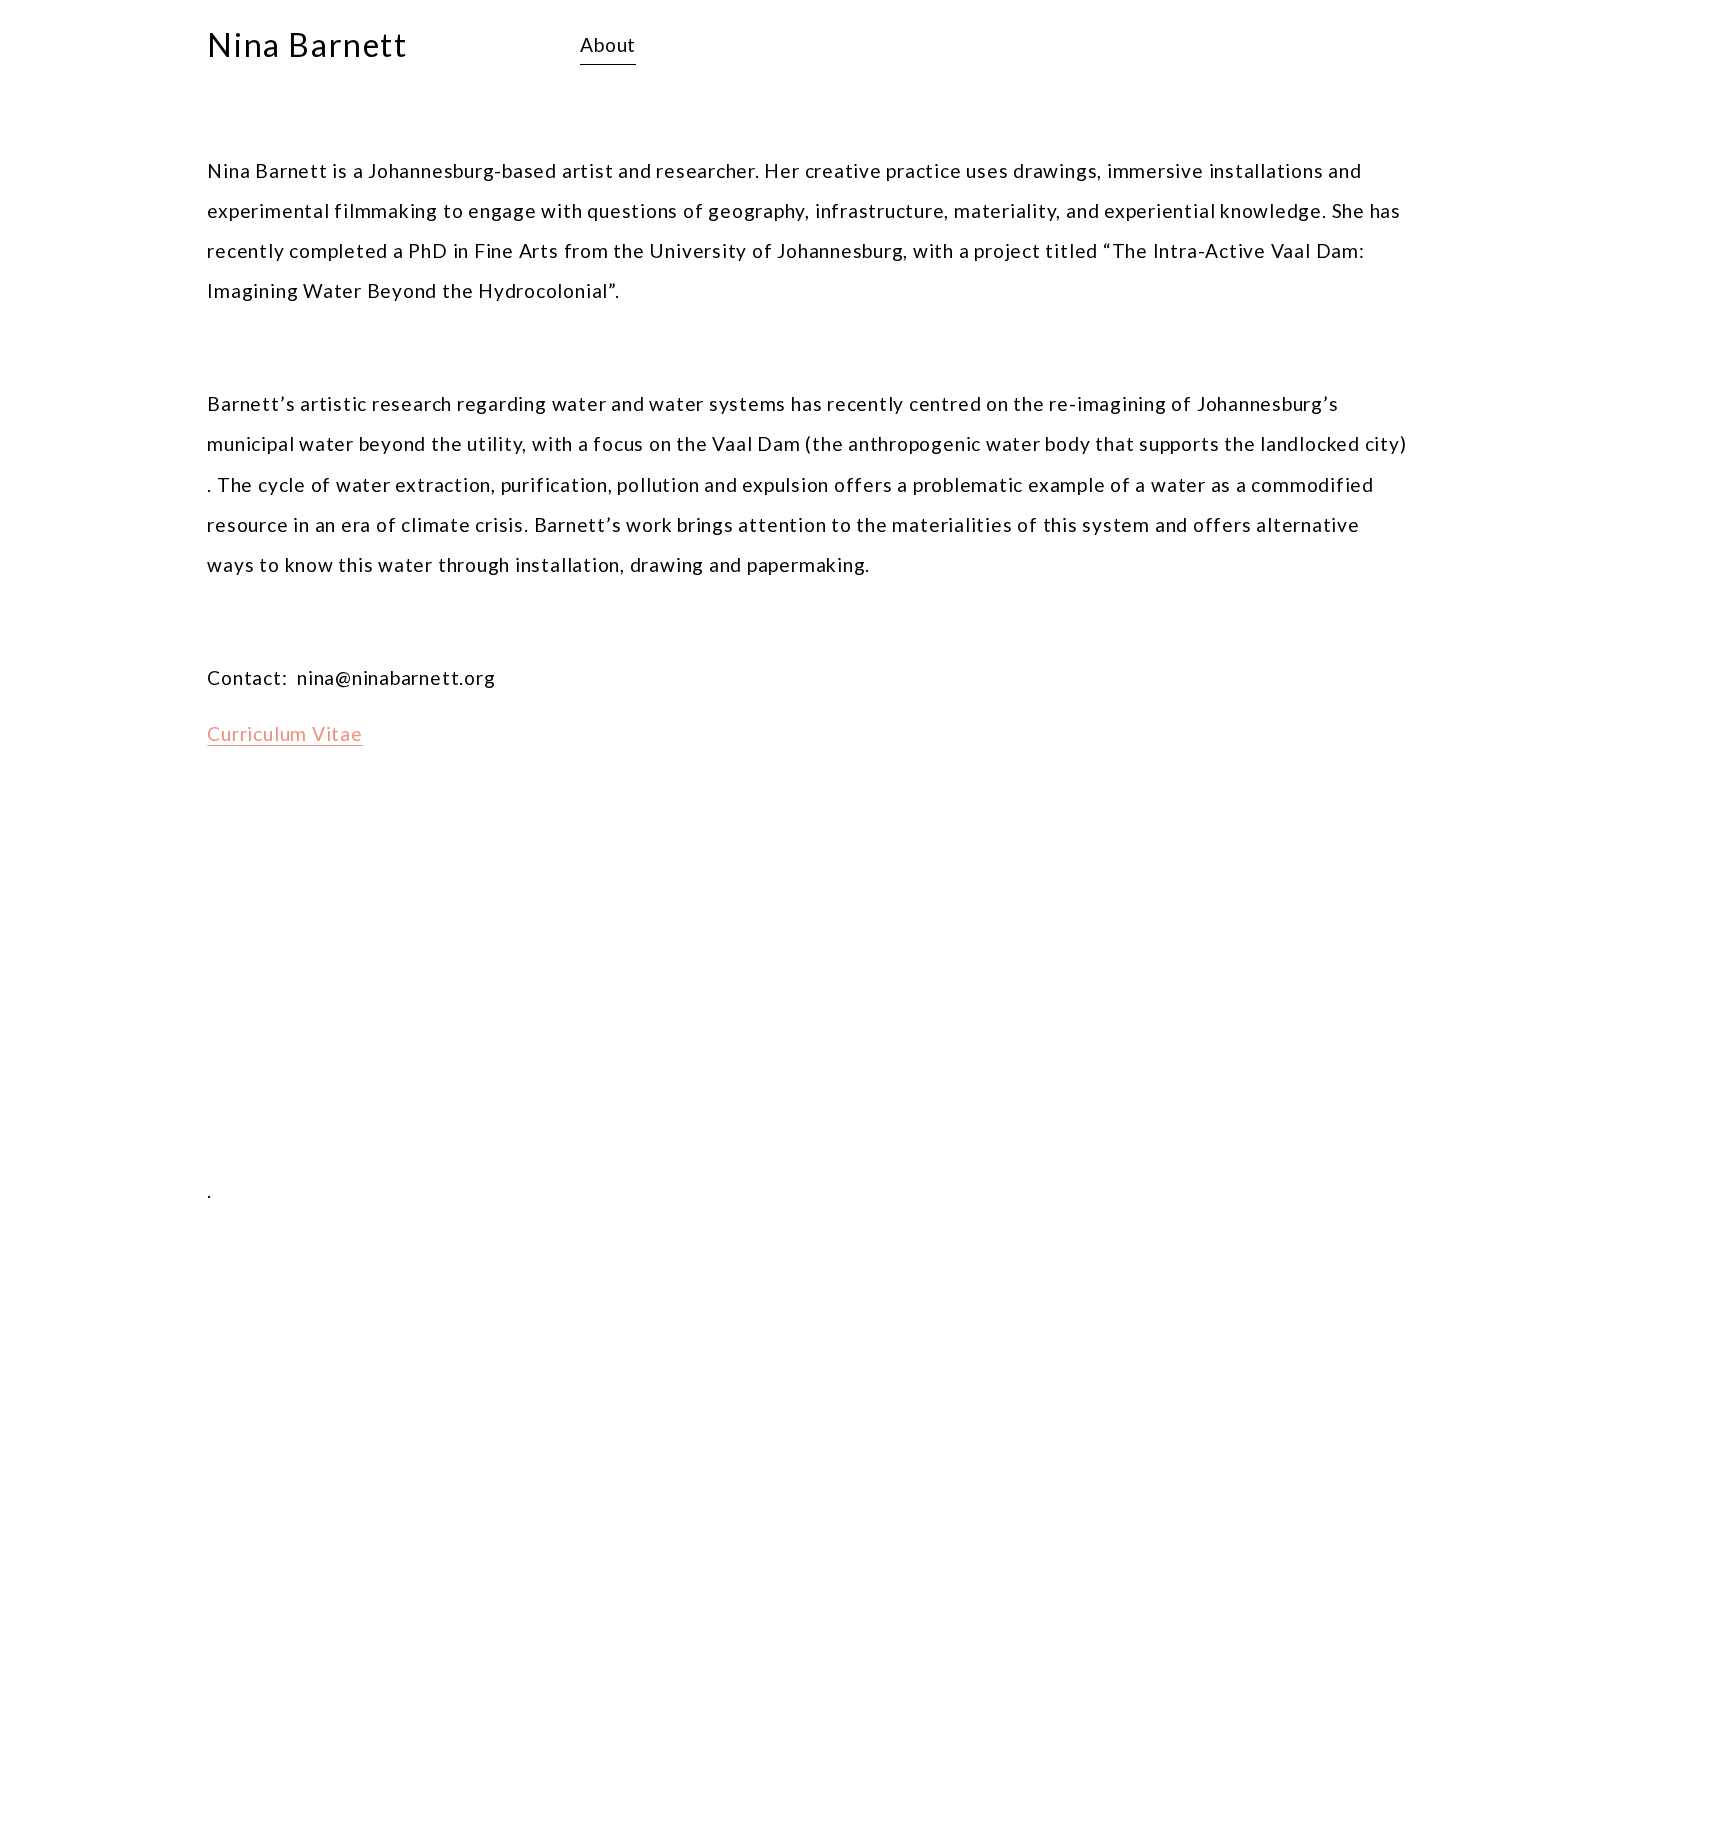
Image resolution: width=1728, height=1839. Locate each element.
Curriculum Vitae (284, 733)
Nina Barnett (307, 44)
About (608, 44)
